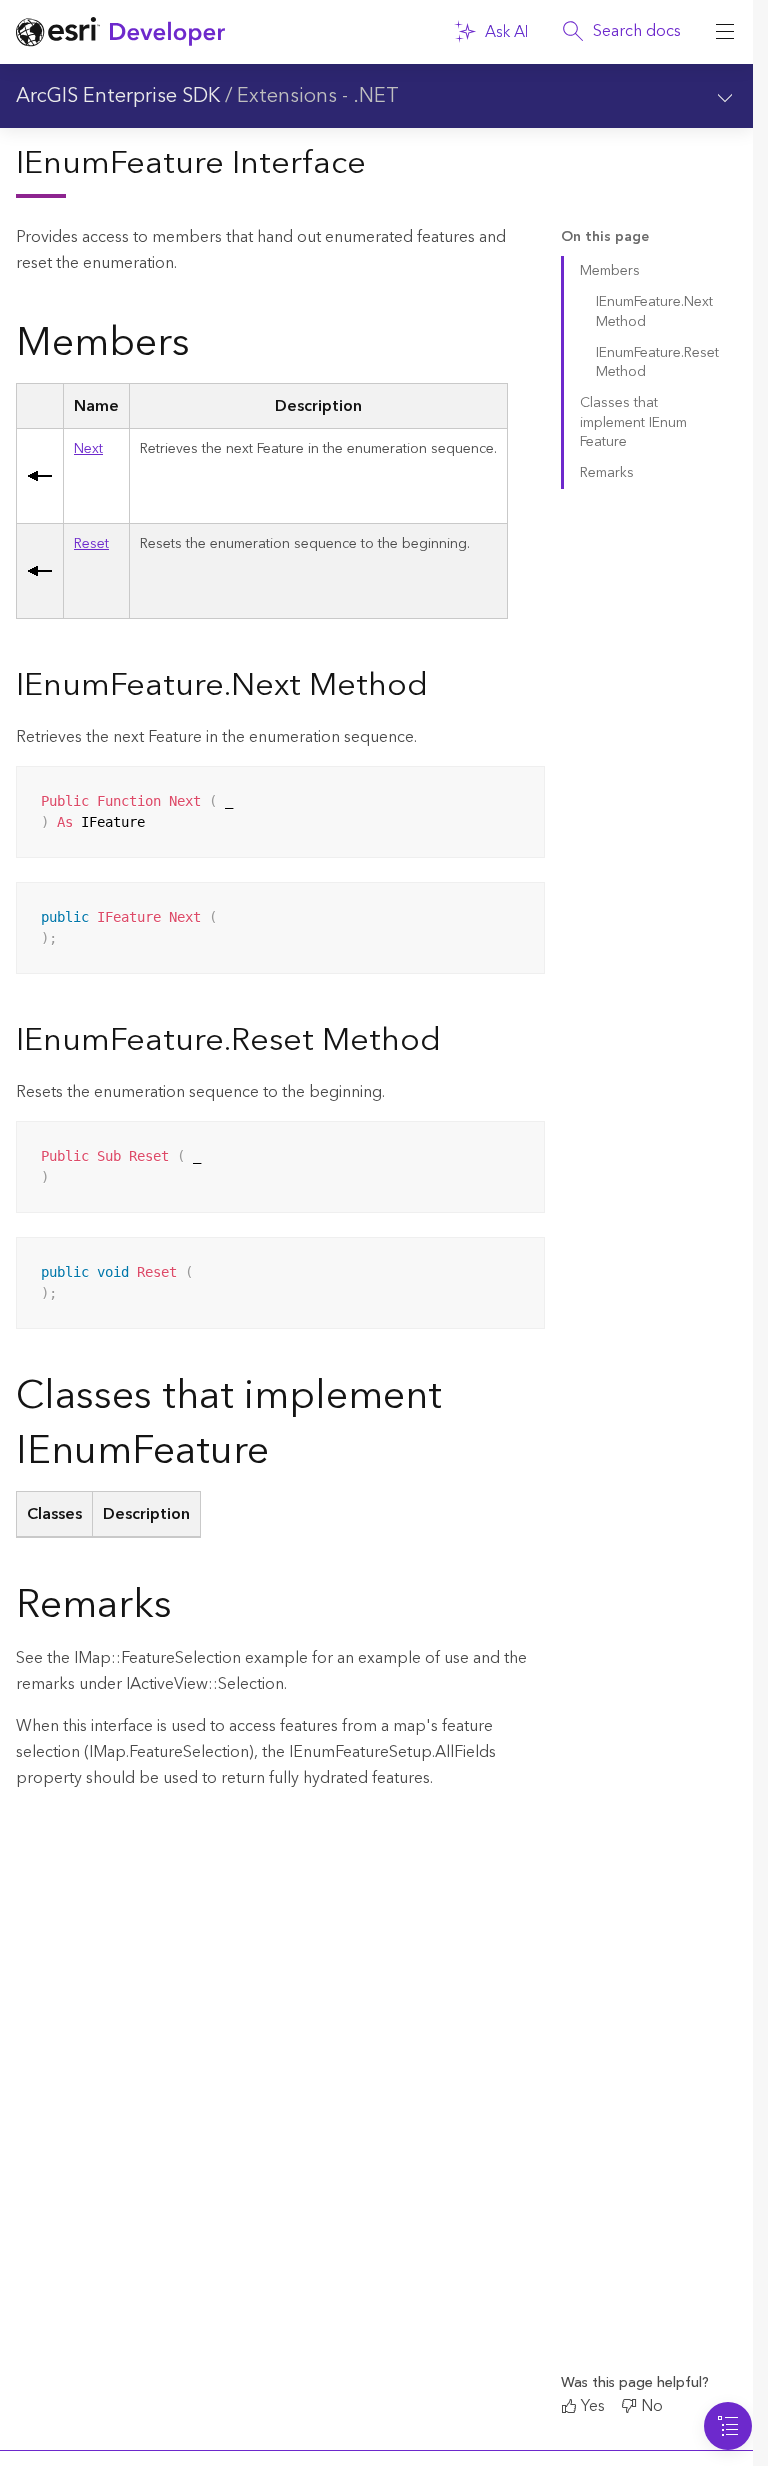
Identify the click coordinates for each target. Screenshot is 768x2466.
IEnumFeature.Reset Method (657, 362)
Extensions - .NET (318, 96)
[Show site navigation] (725, 32)
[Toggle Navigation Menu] (728, 2426)
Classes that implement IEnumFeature (633, 422)
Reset (91, 544)
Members (610, 271)
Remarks (607, 473)
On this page (605, 237)
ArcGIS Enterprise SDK (118, 96)
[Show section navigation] (725, 96)
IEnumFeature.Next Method (654, 311)
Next (88, 449)
